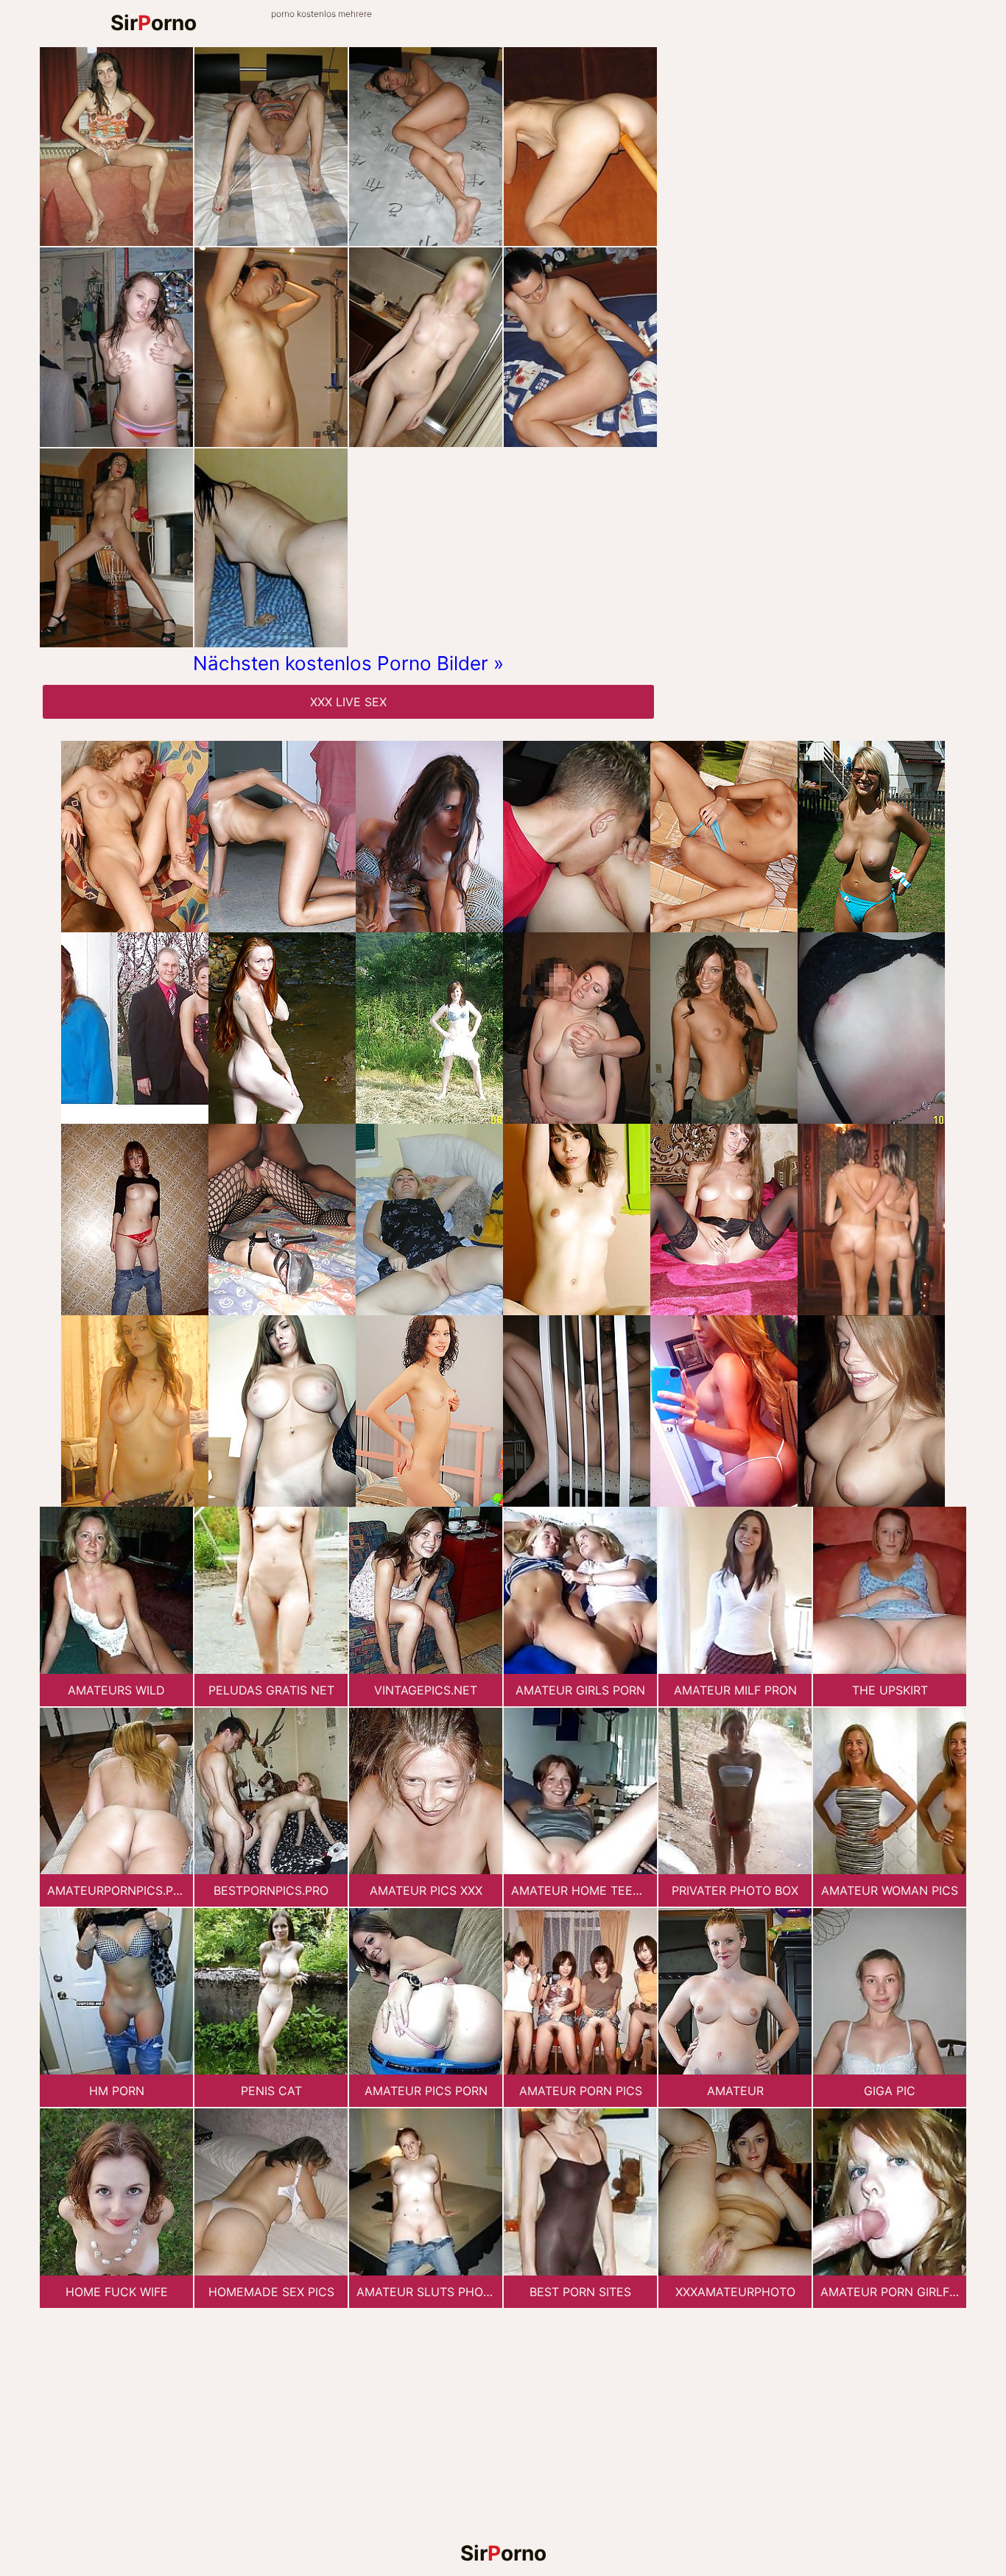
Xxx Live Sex (348, 702)
